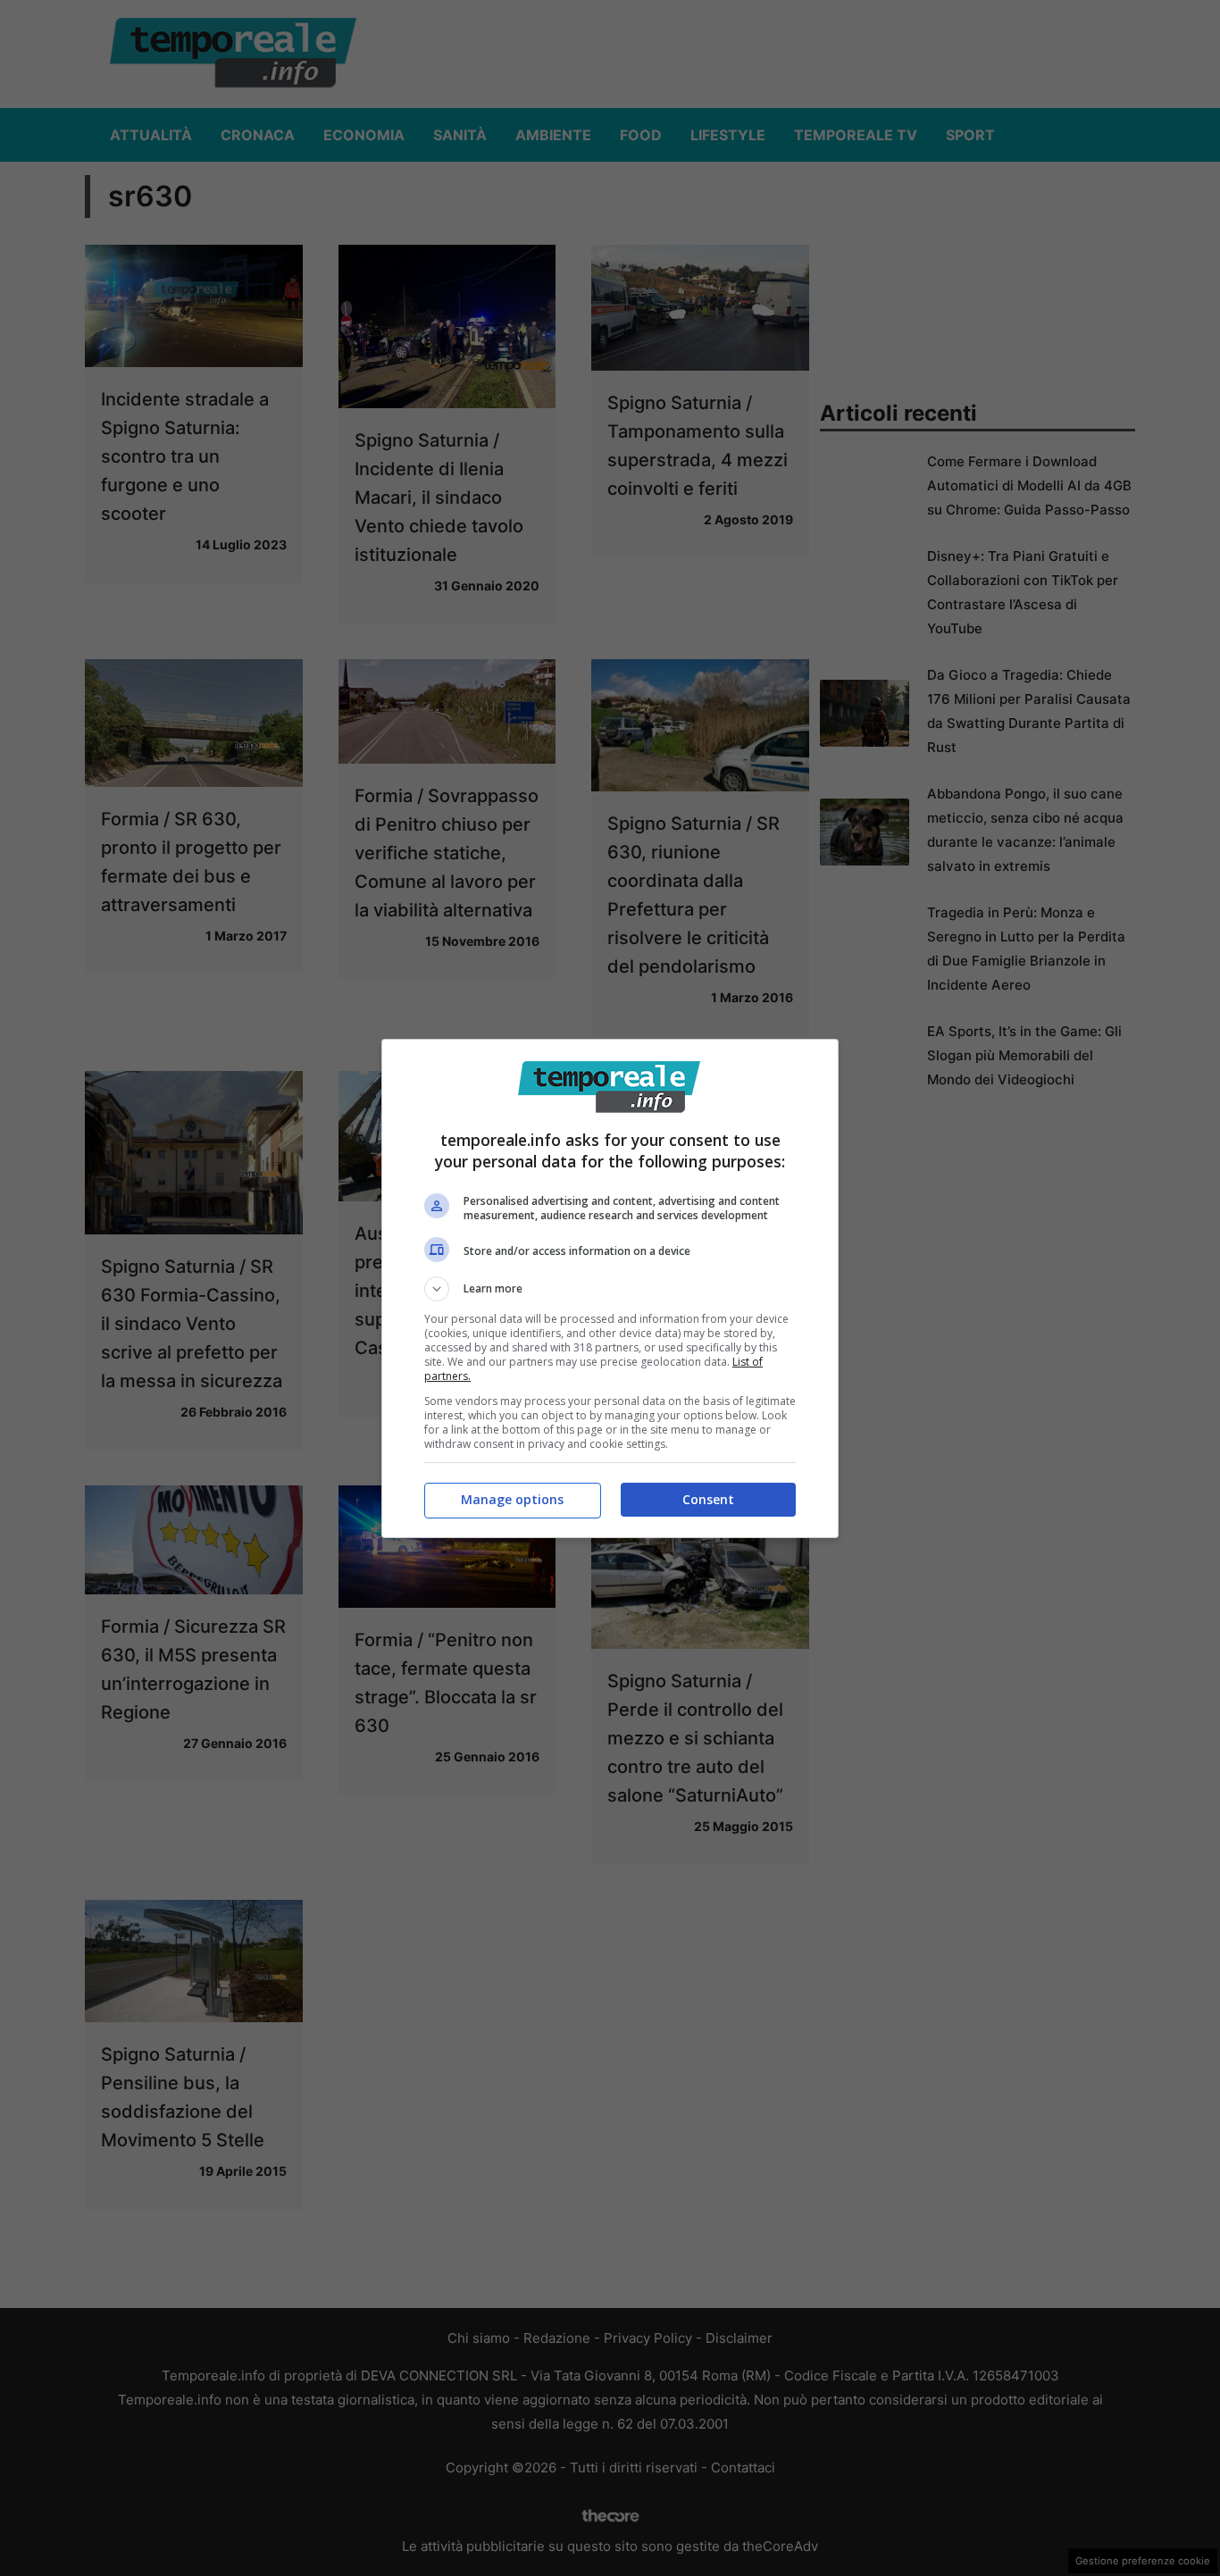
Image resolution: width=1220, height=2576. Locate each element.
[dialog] (610, 1288)
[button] (610, 1289)
